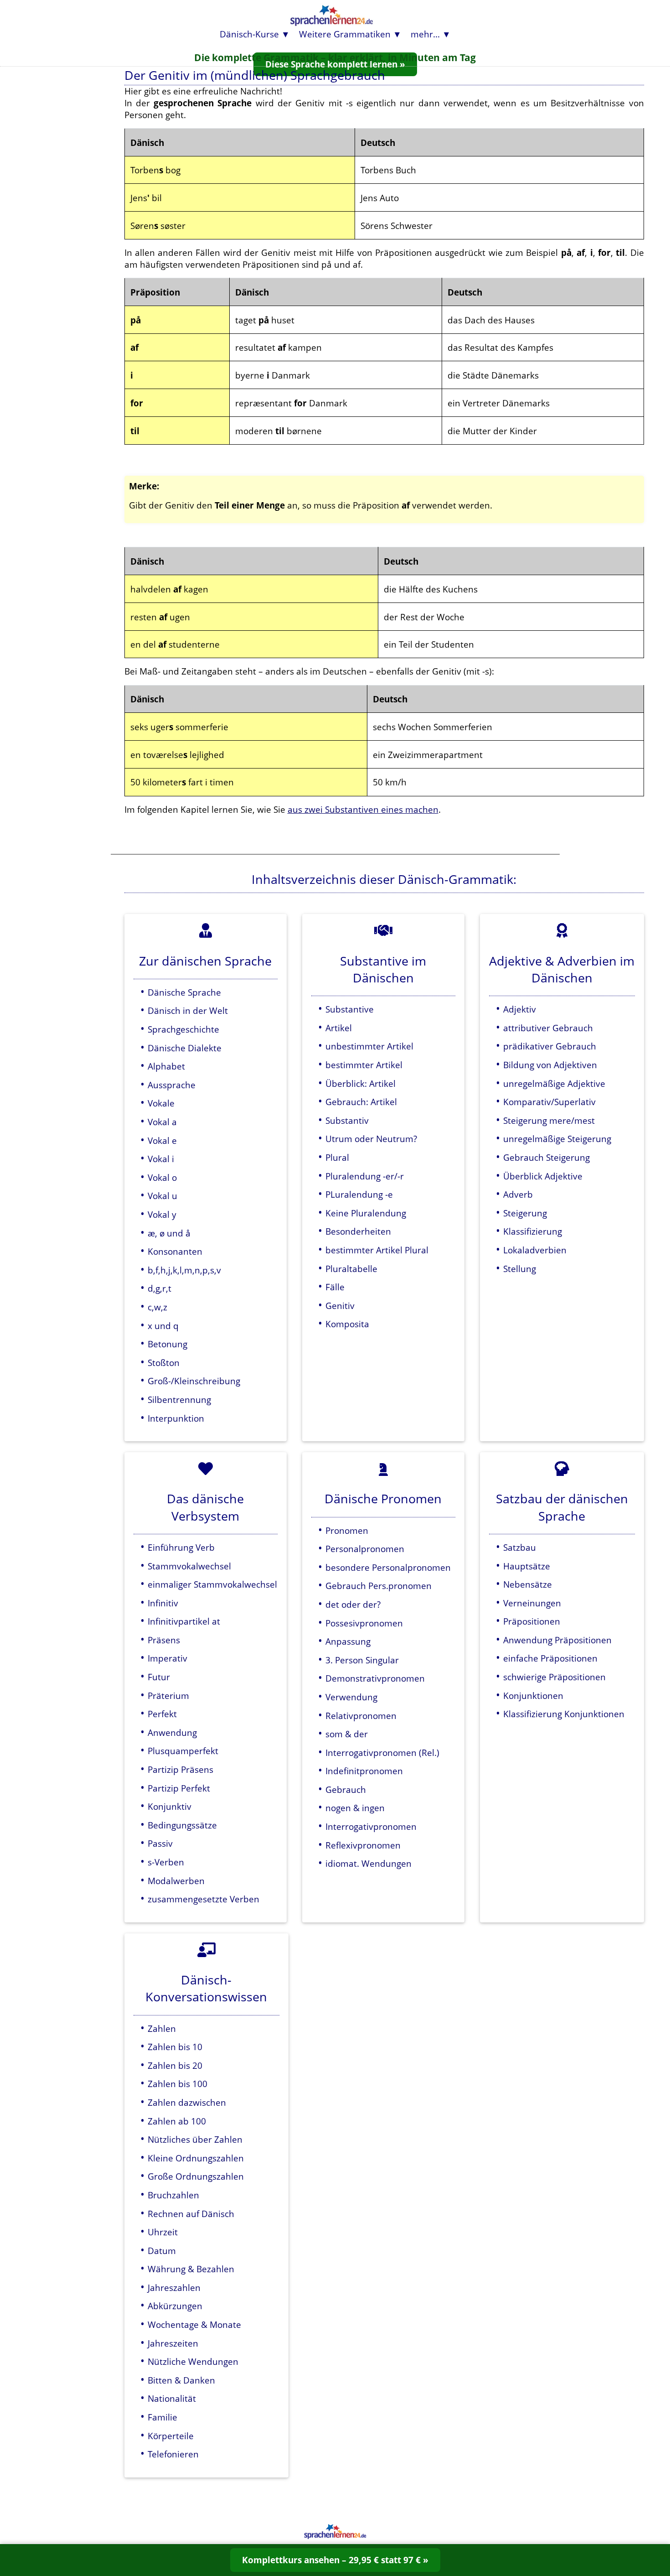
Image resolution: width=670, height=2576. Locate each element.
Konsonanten (175, 1251)
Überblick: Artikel (361, 1083)
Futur (159, 1677)
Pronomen (347, 1530)
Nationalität (172, 2398)
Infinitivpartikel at (184, 1621)
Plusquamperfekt (183, 1751)
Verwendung (351, 1697)
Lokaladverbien (535, 1250)
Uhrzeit (163, 2232)
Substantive (350, 1009)
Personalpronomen (365, 1549)
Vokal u (162, 1196)
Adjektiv (520, 1009)
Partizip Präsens (180, 1769)
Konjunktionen (533, 1696)
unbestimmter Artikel (369, 1046)
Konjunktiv (170, 1806)
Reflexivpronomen (363, 1845)
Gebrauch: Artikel (361, 1102)
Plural (337, 1157)
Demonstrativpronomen (375, 1678)
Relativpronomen (361, 1716)
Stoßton (164, 1363)
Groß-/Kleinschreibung (194, 1381)
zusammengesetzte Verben (204, 1899)
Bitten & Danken (181, 2380)
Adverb (518, 1194)
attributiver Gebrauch (548, 1028)
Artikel (339, 1028)
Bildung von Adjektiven (550, 1065)
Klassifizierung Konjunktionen (564, 1714)
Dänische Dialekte (185, 1048)
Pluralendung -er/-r (365, 1176)
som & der (347, 1734)
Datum (162, 2251)
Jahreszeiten (173, 2343)
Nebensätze (528, 1584)
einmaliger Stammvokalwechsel (212, 1584)
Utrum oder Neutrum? (371, 1139)
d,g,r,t (160, 1288)
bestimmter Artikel (364, 1065)
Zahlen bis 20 (175, 2065)
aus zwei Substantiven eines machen (363, 809)
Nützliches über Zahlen (195, 2139)
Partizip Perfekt (179, 1788)
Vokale (161, 1103)
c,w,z (157, 1307)
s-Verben (166, 1862)
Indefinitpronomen (364, 1771)
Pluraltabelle (351, 1269)
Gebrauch (346, 1789)
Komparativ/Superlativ (549, 1102)
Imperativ (167, 1658)
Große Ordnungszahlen (196, 2176)
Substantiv (347, 1120)
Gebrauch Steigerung (546, 1157)
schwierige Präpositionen (554, 1677)
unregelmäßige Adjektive (554, 1083)
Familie (162, 2417)
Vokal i (161, 1159)
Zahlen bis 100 (178, 2084)
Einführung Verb (181, 1547)
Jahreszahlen (174, 2288)
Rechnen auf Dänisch (191, 2214)
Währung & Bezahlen (191, 2269)
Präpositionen (532, 1621)
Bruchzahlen (173, 2195)
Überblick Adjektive (543, 1176)
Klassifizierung (533, 1231)
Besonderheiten (358, 1231)
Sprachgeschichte (183, 1029)
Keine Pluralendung (366, 1213)
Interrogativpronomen (371, 1826)
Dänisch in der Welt (188, 1010)
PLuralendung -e (359, 1194)
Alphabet (166, 1066)
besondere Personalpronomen (388, 1567)
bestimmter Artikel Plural (377, 1250)
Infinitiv (163, 1603)
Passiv (160, 1843)
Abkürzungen (175, 2306)
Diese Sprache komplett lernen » (335, 64)
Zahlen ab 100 (177, 2121)
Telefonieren (173, 2454)
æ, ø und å (169, 1233)
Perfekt (162, 1714)
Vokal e (162, 1140)
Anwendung (172, 1732)
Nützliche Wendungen (193, 2361)
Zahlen (162, 2028)
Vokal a (162, 1122)
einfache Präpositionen (550, 1658)
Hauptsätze (527, 1566)
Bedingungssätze (182, 1825)
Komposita (347, 1324)
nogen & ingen (355, 1808)
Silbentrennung (179, 1400)
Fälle (335, 1287)
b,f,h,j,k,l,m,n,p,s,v (184, 1270)
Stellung (520, 1269)
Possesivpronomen (364, 1623)
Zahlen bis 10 (175, 2047)
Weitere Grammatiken (345, 34)
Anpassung (348, 1641)
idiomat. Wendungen (368, 1863)
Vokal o (162, 1177)
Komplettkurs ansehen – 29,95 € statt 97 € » (335, 2560)
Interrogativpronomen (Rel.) (382, 1753)
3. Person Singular (362, 1660)
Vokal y (162, 1214)
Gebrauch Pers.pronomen (379, 1586)
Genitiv (340, 1306)
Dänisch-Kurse (249, 34)
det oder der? (353, 1604)
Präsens (164, 1640)
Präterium (168, 1696)
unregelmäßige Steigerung (557, 1139)
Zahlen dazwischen (187, 2102)
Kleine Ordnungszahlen (196, 2158)
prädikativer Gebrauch (550, 1046)
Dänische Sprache (184, 992)
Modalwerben (176, 1881)
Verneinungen (532, 1603)
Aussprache (172, 1085)
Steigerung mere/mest (549, 1120)
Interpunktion (176, 1418)
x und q (163, 1326)
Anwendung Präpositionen (557, 1640)
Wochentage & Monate (194, 2324)
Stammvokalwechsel (189, 1566)
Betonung (167, 1344)
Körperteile (171, 2436)
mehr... (425, 34)
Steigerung (525, 1213)
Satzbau (520, 1547)
